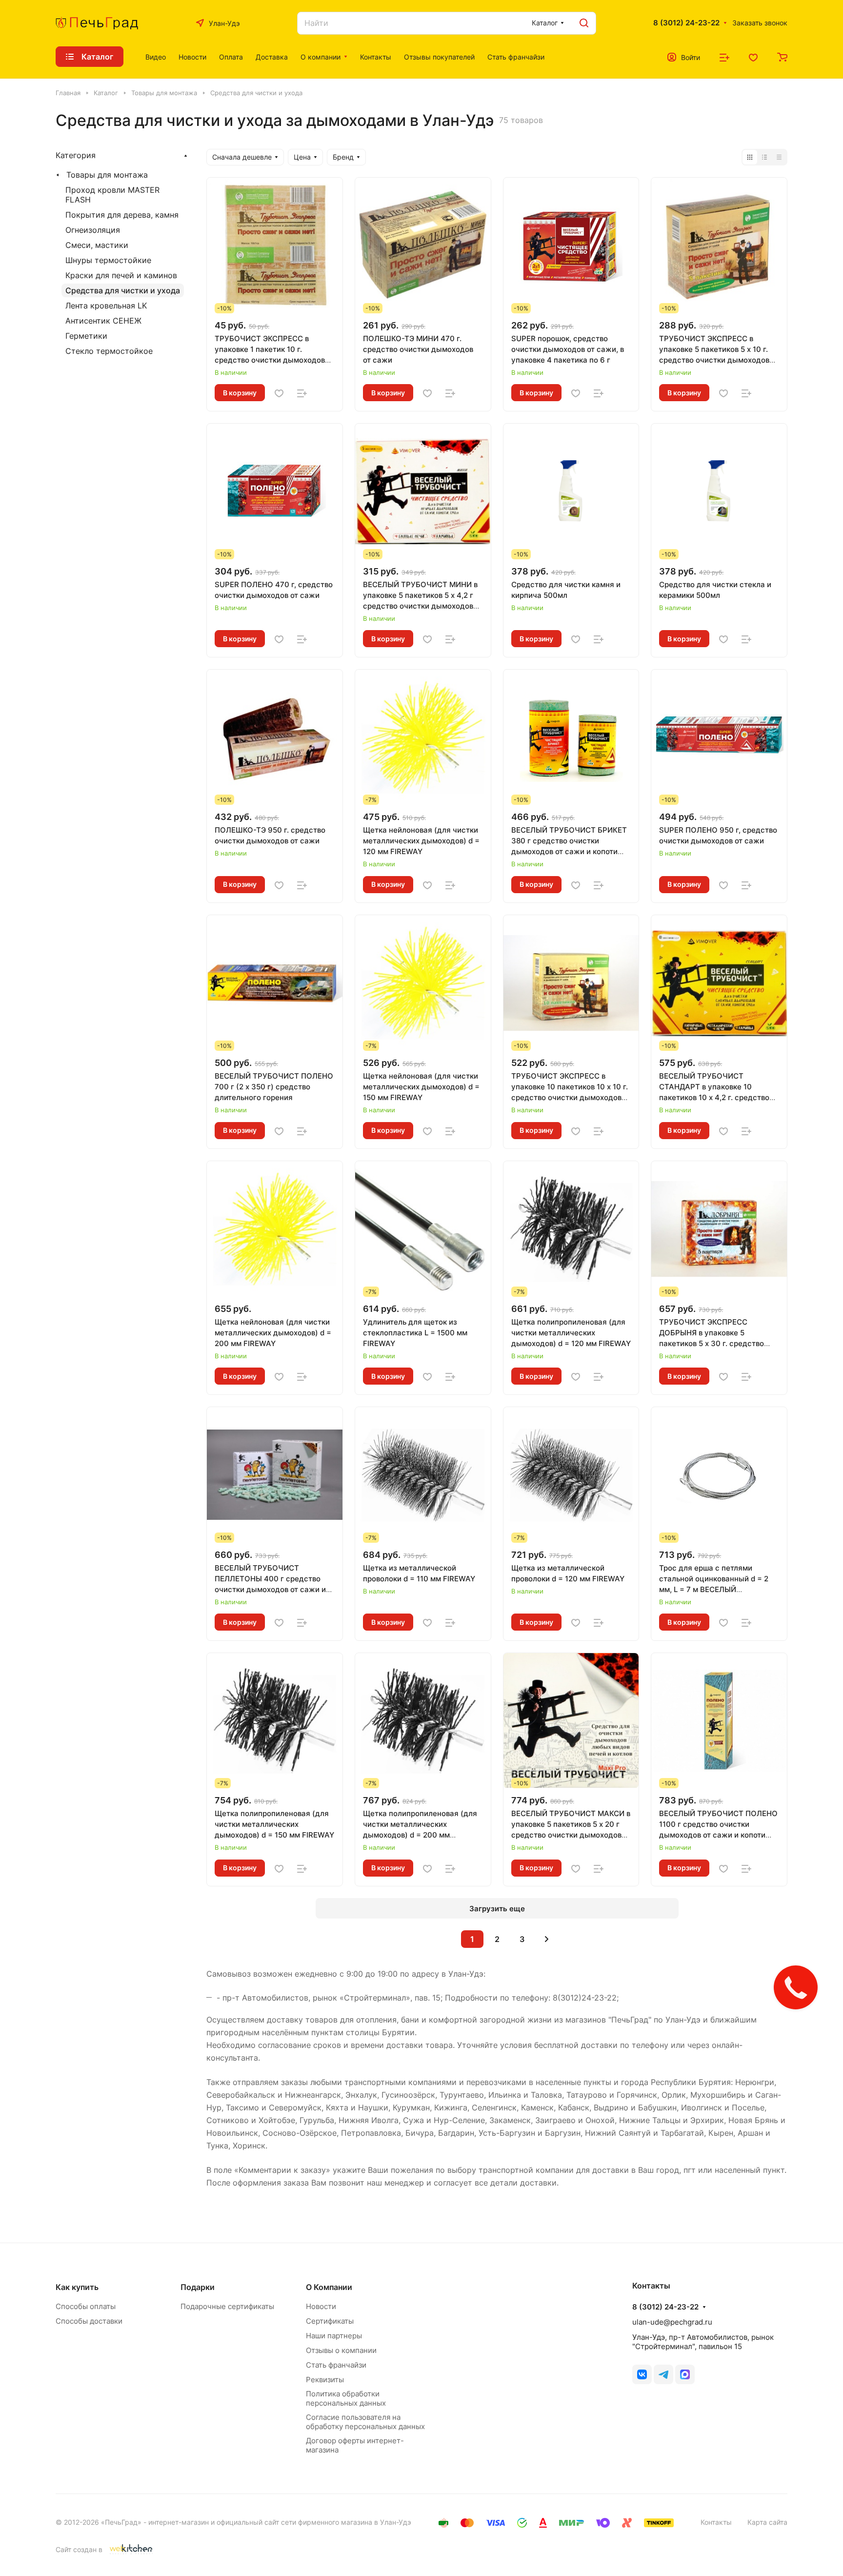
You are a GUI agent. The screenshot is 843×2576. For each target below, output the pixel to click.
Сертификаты (330, 2321)
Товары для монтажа (107, 175)
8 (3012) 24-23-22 (686, 23)
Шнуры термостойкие (108, 260)
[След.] (547, 1939)
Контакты (716, 2522)
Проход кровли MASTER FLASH (112, 195)
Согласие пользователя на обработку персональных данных (365, 2422)
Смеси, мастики (97, 245)
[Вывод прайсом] (779, 157)
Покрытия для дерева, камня (122, 215)
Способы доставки (89, 2321)
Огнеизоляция (93, 230)
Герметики (86, 336)
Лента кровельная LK (106, 306)
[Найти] (584, 23)
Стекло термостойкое (109, 351)
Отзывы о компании (341, 2350)
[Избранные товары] (753, 57)
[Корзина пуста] (782, 57)
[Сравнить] (302, 393)
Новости (321, 2306)
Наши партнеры (334, 2336)
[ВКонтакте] (642, 2374)
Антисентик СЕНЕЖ (103, 321)
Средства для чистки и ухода (123, 290)
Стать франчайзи (336, 2365)
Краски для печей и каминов (121, 275)
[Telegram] (663, 2374)
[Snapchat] (685, 2374)
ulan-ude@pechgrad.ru (672, 2322)
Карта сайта (767, 2522)
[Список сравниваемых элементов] (724, 57)
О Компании (329, 2287)
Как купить (77, 2287)
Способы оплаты (86, 2306)
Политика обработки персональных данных (346, 2398)
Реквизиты (325, 2380)
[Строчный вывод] (764, 157)
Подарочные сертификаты (227, 2306)
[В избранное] (279, 393)
